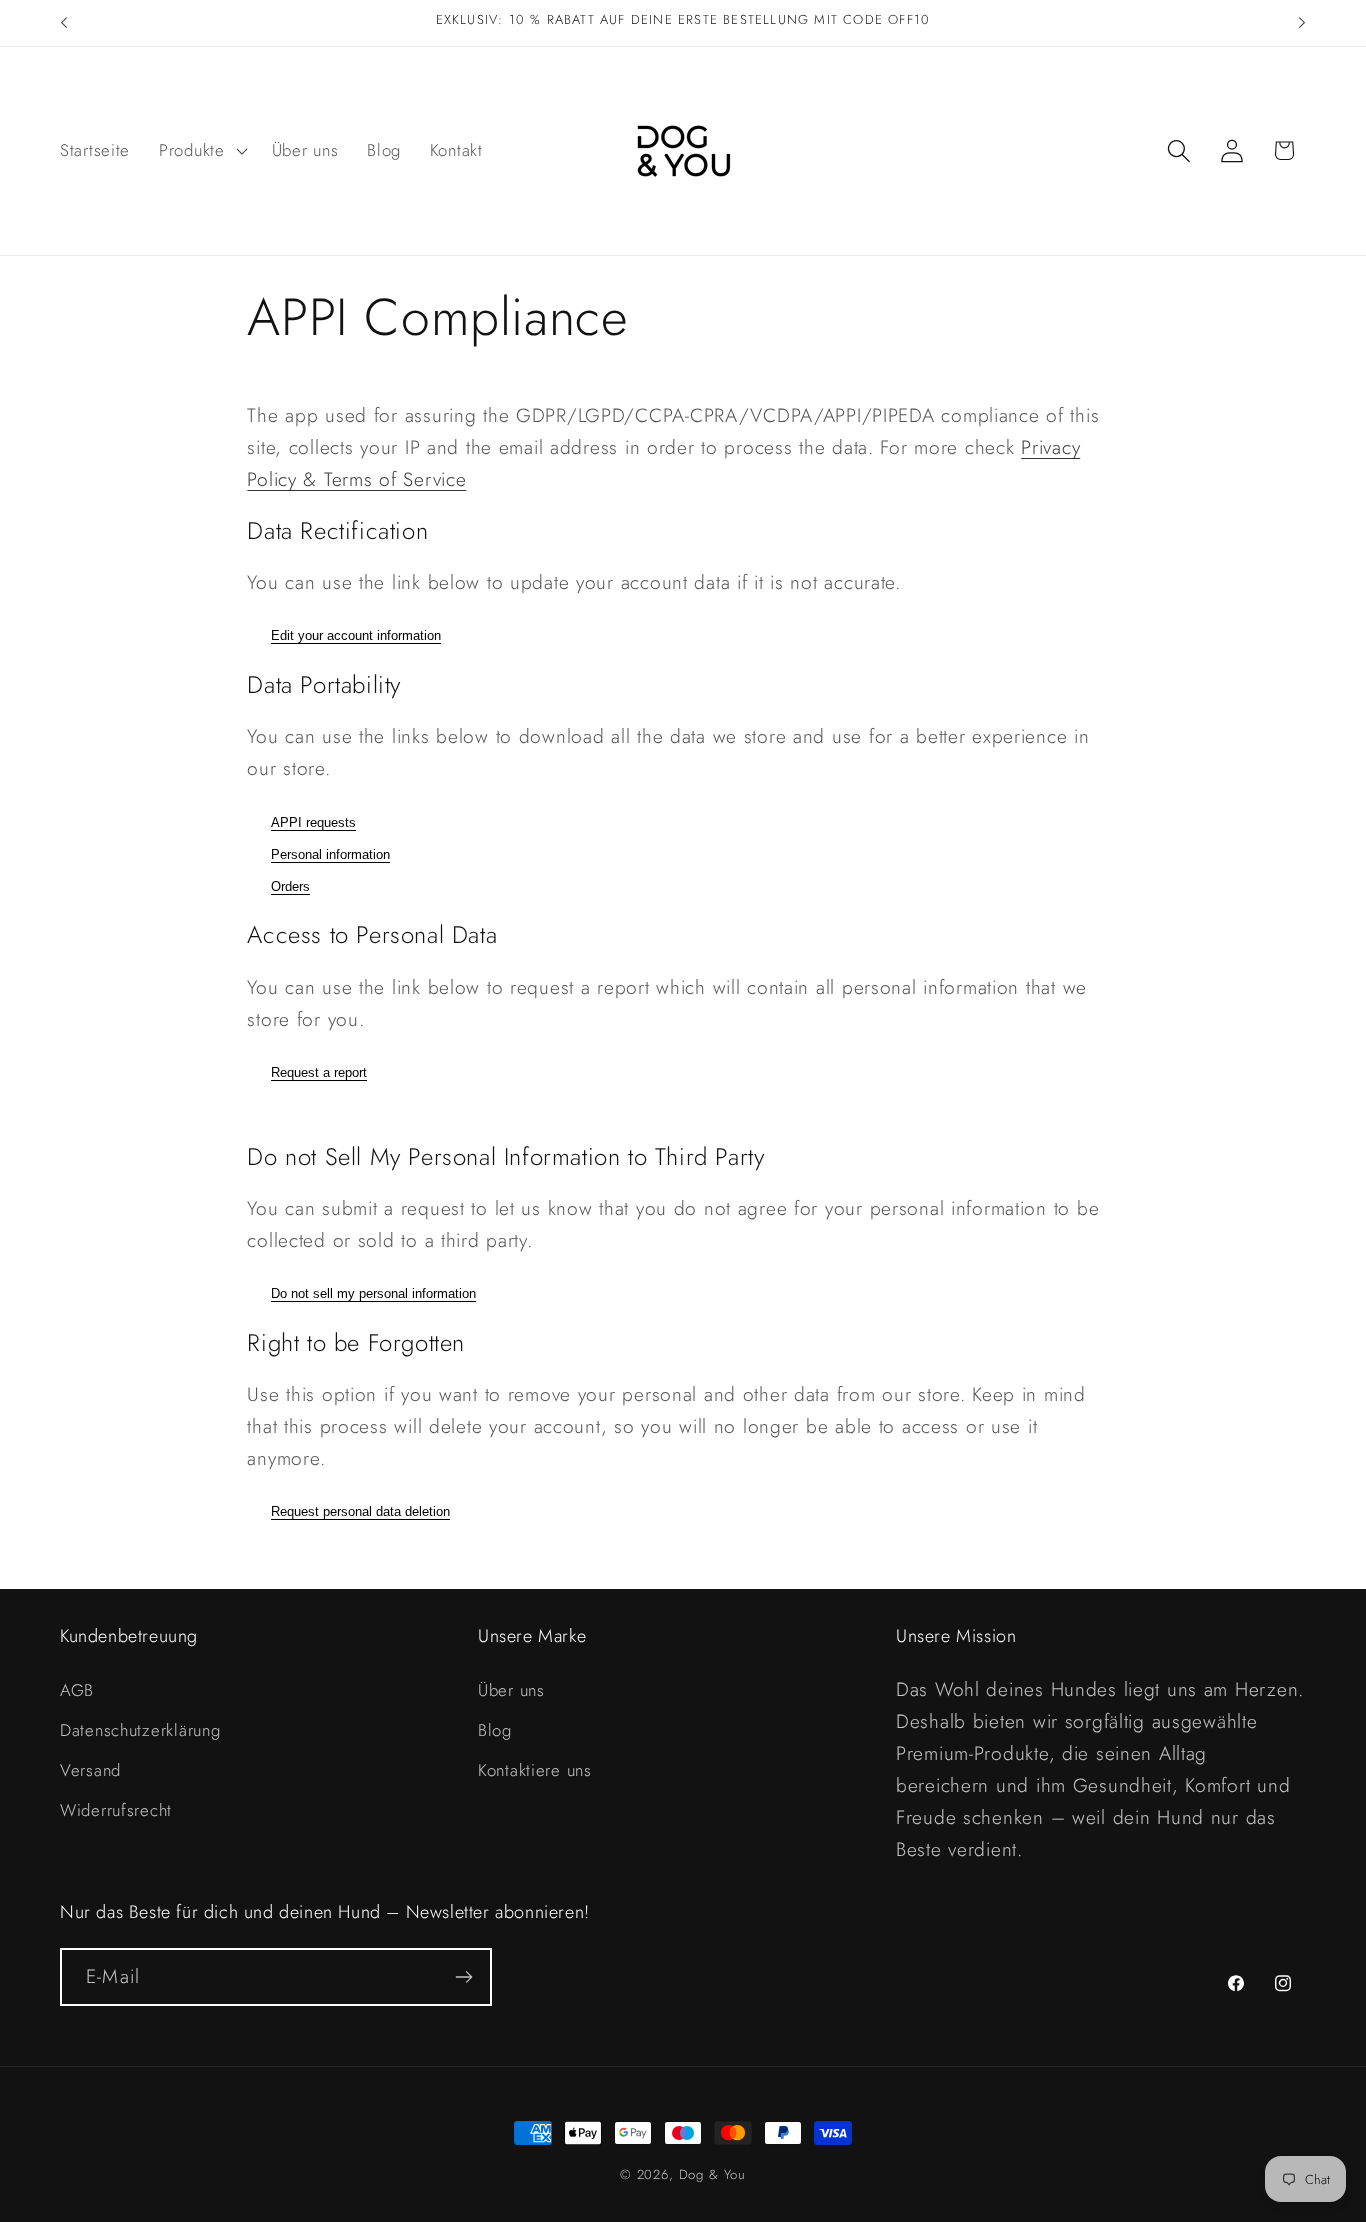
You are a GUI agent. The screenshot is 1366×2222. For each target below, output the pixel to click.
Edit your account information (356, 635)
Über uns (511, 1690)
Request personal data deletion (360, 1511)
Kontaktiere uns (535, 1770)
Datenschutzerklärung (140, 1730)
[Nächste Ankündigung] (1302, 23)
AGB (77, 1690)
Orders (290, 886)
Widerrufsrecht (116, 1810)
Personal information (330, 854)
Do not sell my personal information (373, 1293)
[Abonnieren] (463, 1977)
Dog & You (713, 2174)
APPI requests (313, 822)
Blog (495, 1730)
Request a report (319, 1072)
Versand (90, 1770)
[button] (201, 151)
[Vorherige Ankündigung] (64, 23)
